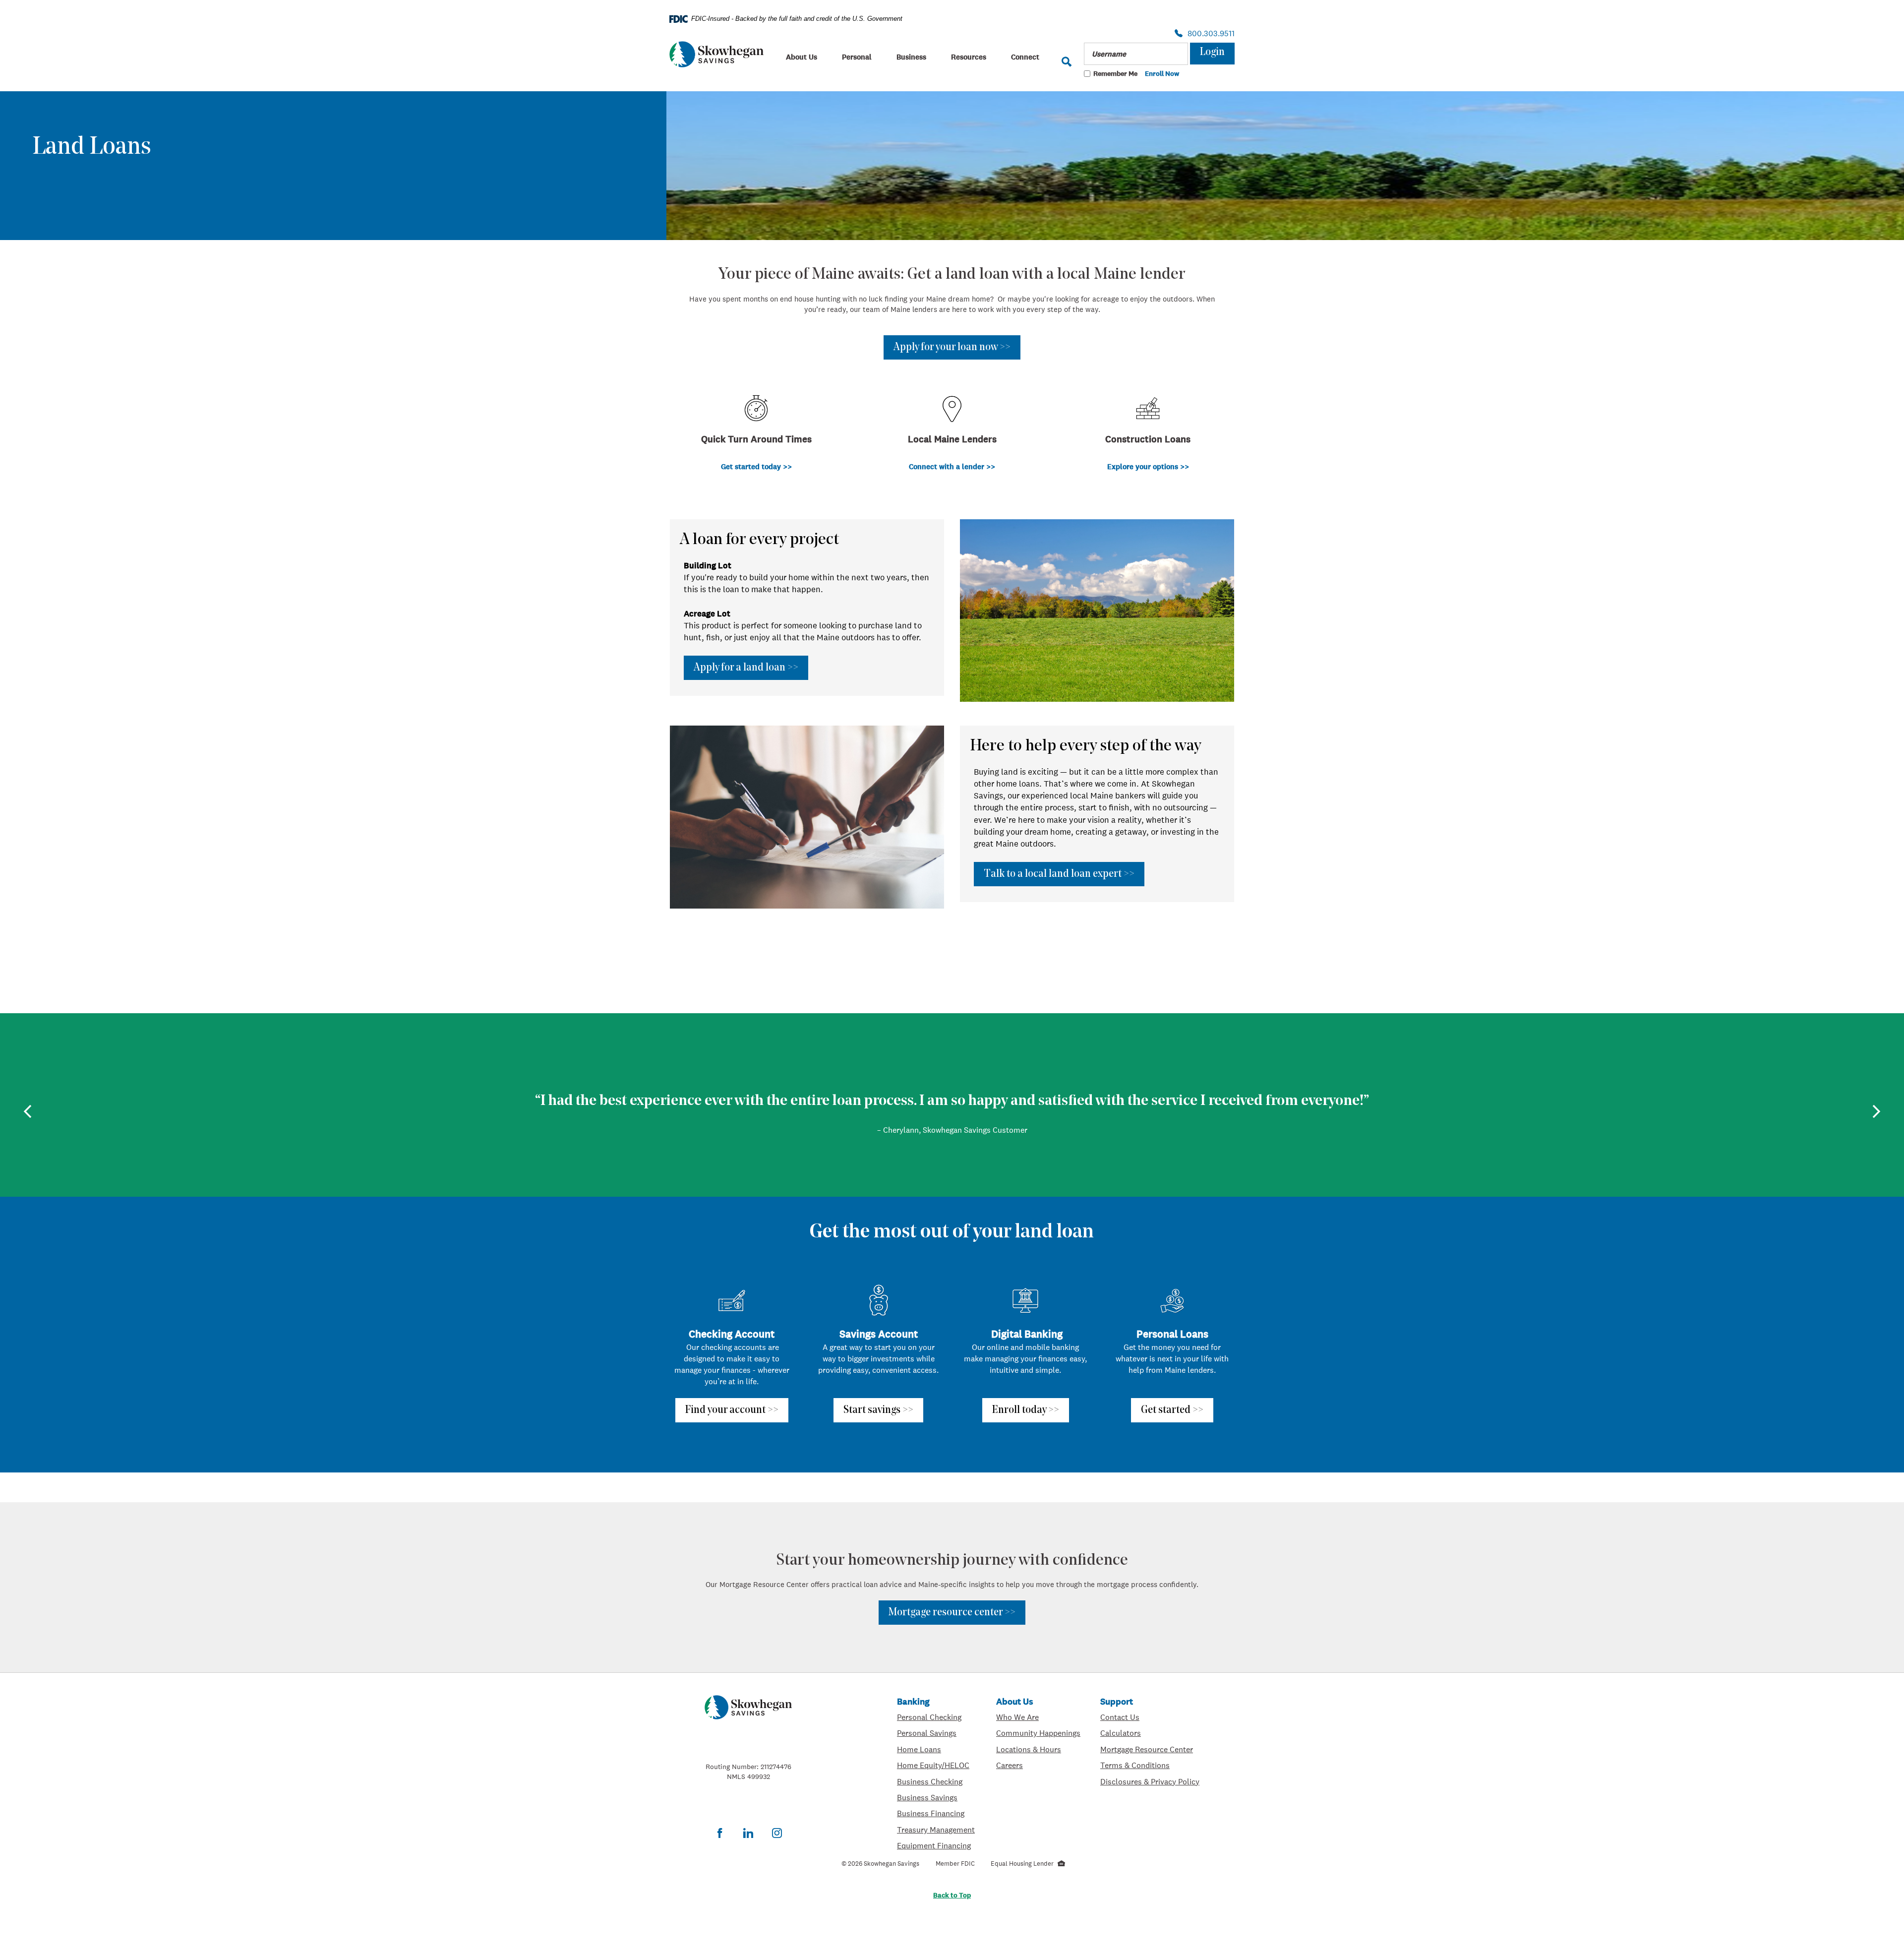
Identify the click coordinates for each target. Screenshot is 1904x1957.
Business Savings (937, 1797)
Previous (28, 1111)
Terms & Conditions (1150, 1765)
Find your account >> (732, 1410)
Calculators (1150, 1733)
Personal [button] (857, 57)
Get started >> (1172, 1410)
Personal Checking (937, 1717)
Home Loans (919, 1749)
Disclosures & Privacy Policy (1150, 1781)
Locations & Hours (1038, 1749)
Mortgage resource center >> (952, 1613)
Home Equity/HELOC (937, 1765)
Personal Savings (937, 1733)
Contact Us (1120, 1717)
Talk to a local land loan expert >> (1059, 874)
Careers (1038, 1765)
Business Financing (937, 1813)
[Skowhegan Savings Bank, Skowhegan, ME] (716, 54)
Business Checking (937, 1781)
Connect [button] (1025, 57)
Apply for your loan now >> (952, 347)
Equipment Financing (937, 1845)
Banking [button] (913, 1701)
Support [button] (1117, 1701)
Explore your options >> (1148, 466)
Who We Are (1038, 1717)
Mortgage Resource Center (1150, 1749)
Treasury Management (937, 1829)
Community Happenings (1038, 1733)
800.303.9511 (1208, 34)
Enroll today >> (1026, 1410)
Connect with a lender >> (952, 466)
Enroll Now (1162, 74)
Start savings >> (878, 1410)
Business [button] (911, 57)
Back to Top (952, 1895)
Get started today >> (756, 466)
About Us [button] (802, 57)
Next (1876, 1111)
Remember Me (1115, 73)
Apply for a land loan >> (746, 668)
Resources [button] (969, 57)
